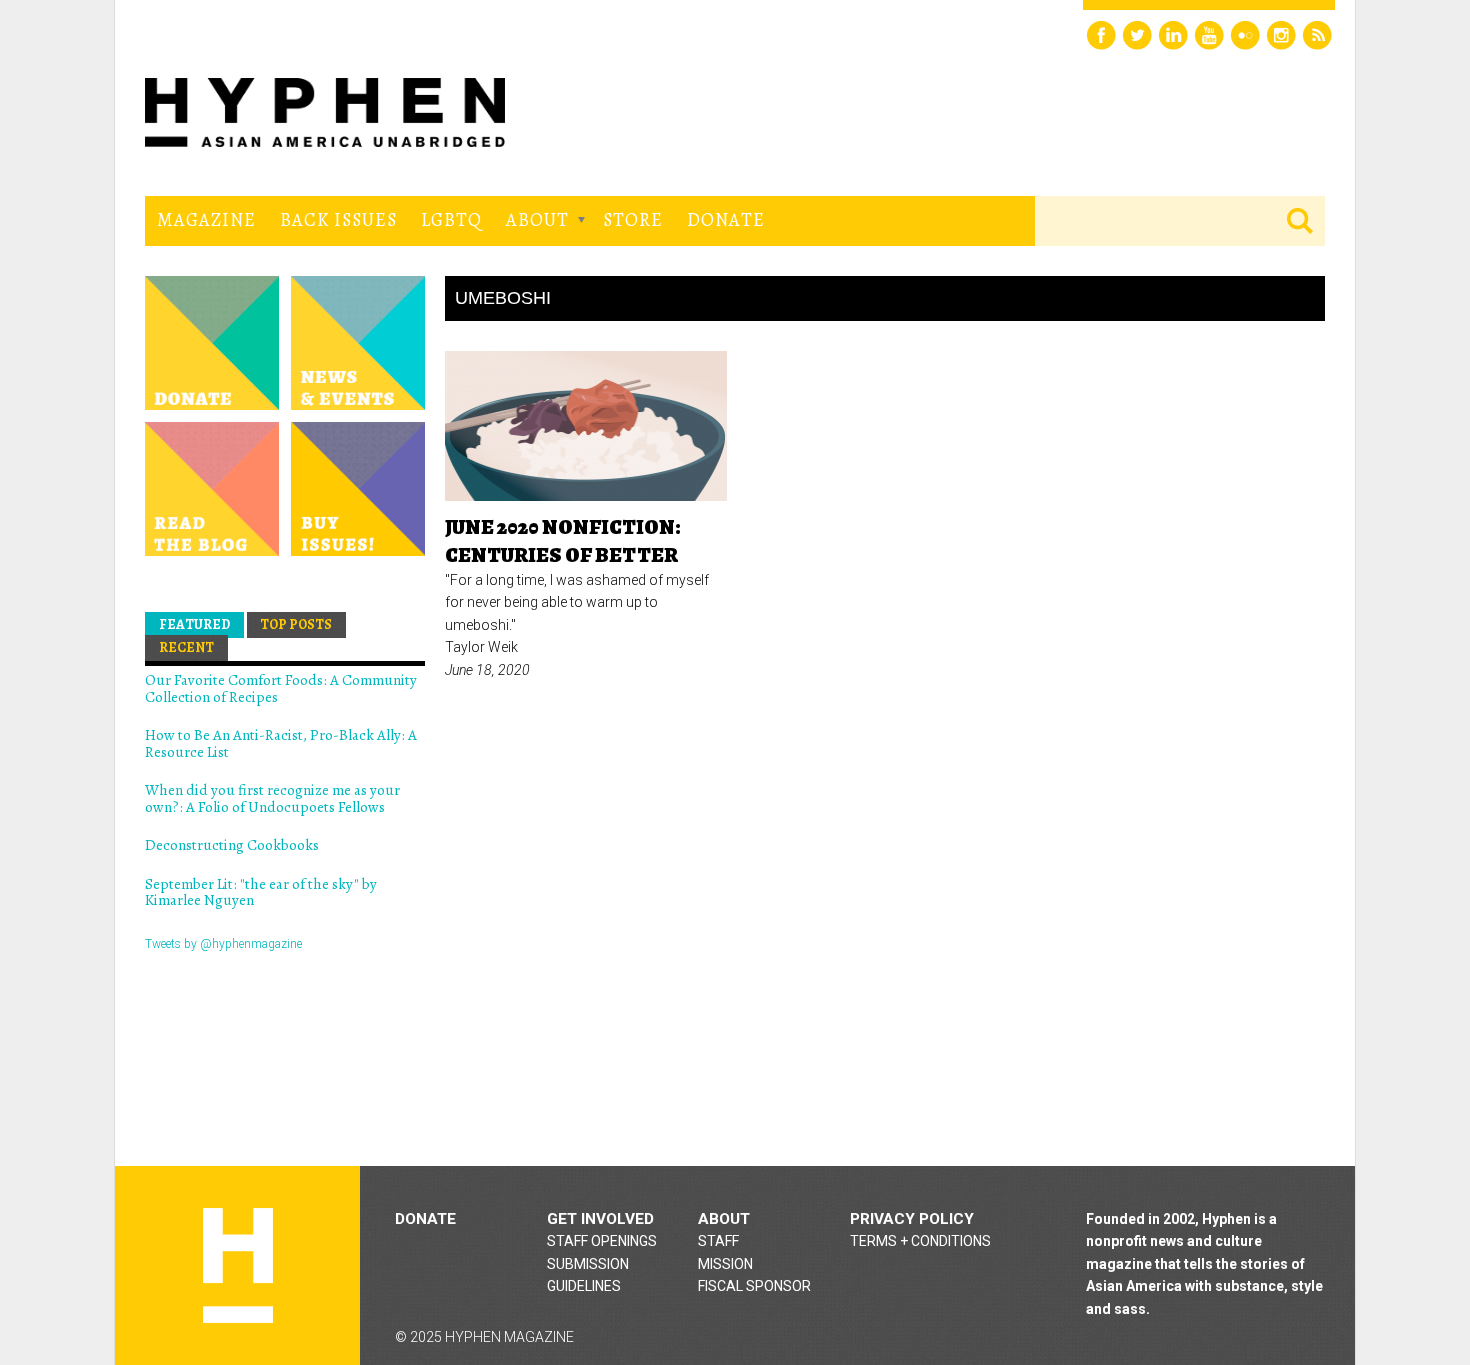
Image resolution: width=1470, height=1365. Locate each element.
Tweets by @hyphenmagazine (223, 944)
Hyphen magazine (238, 1265)
